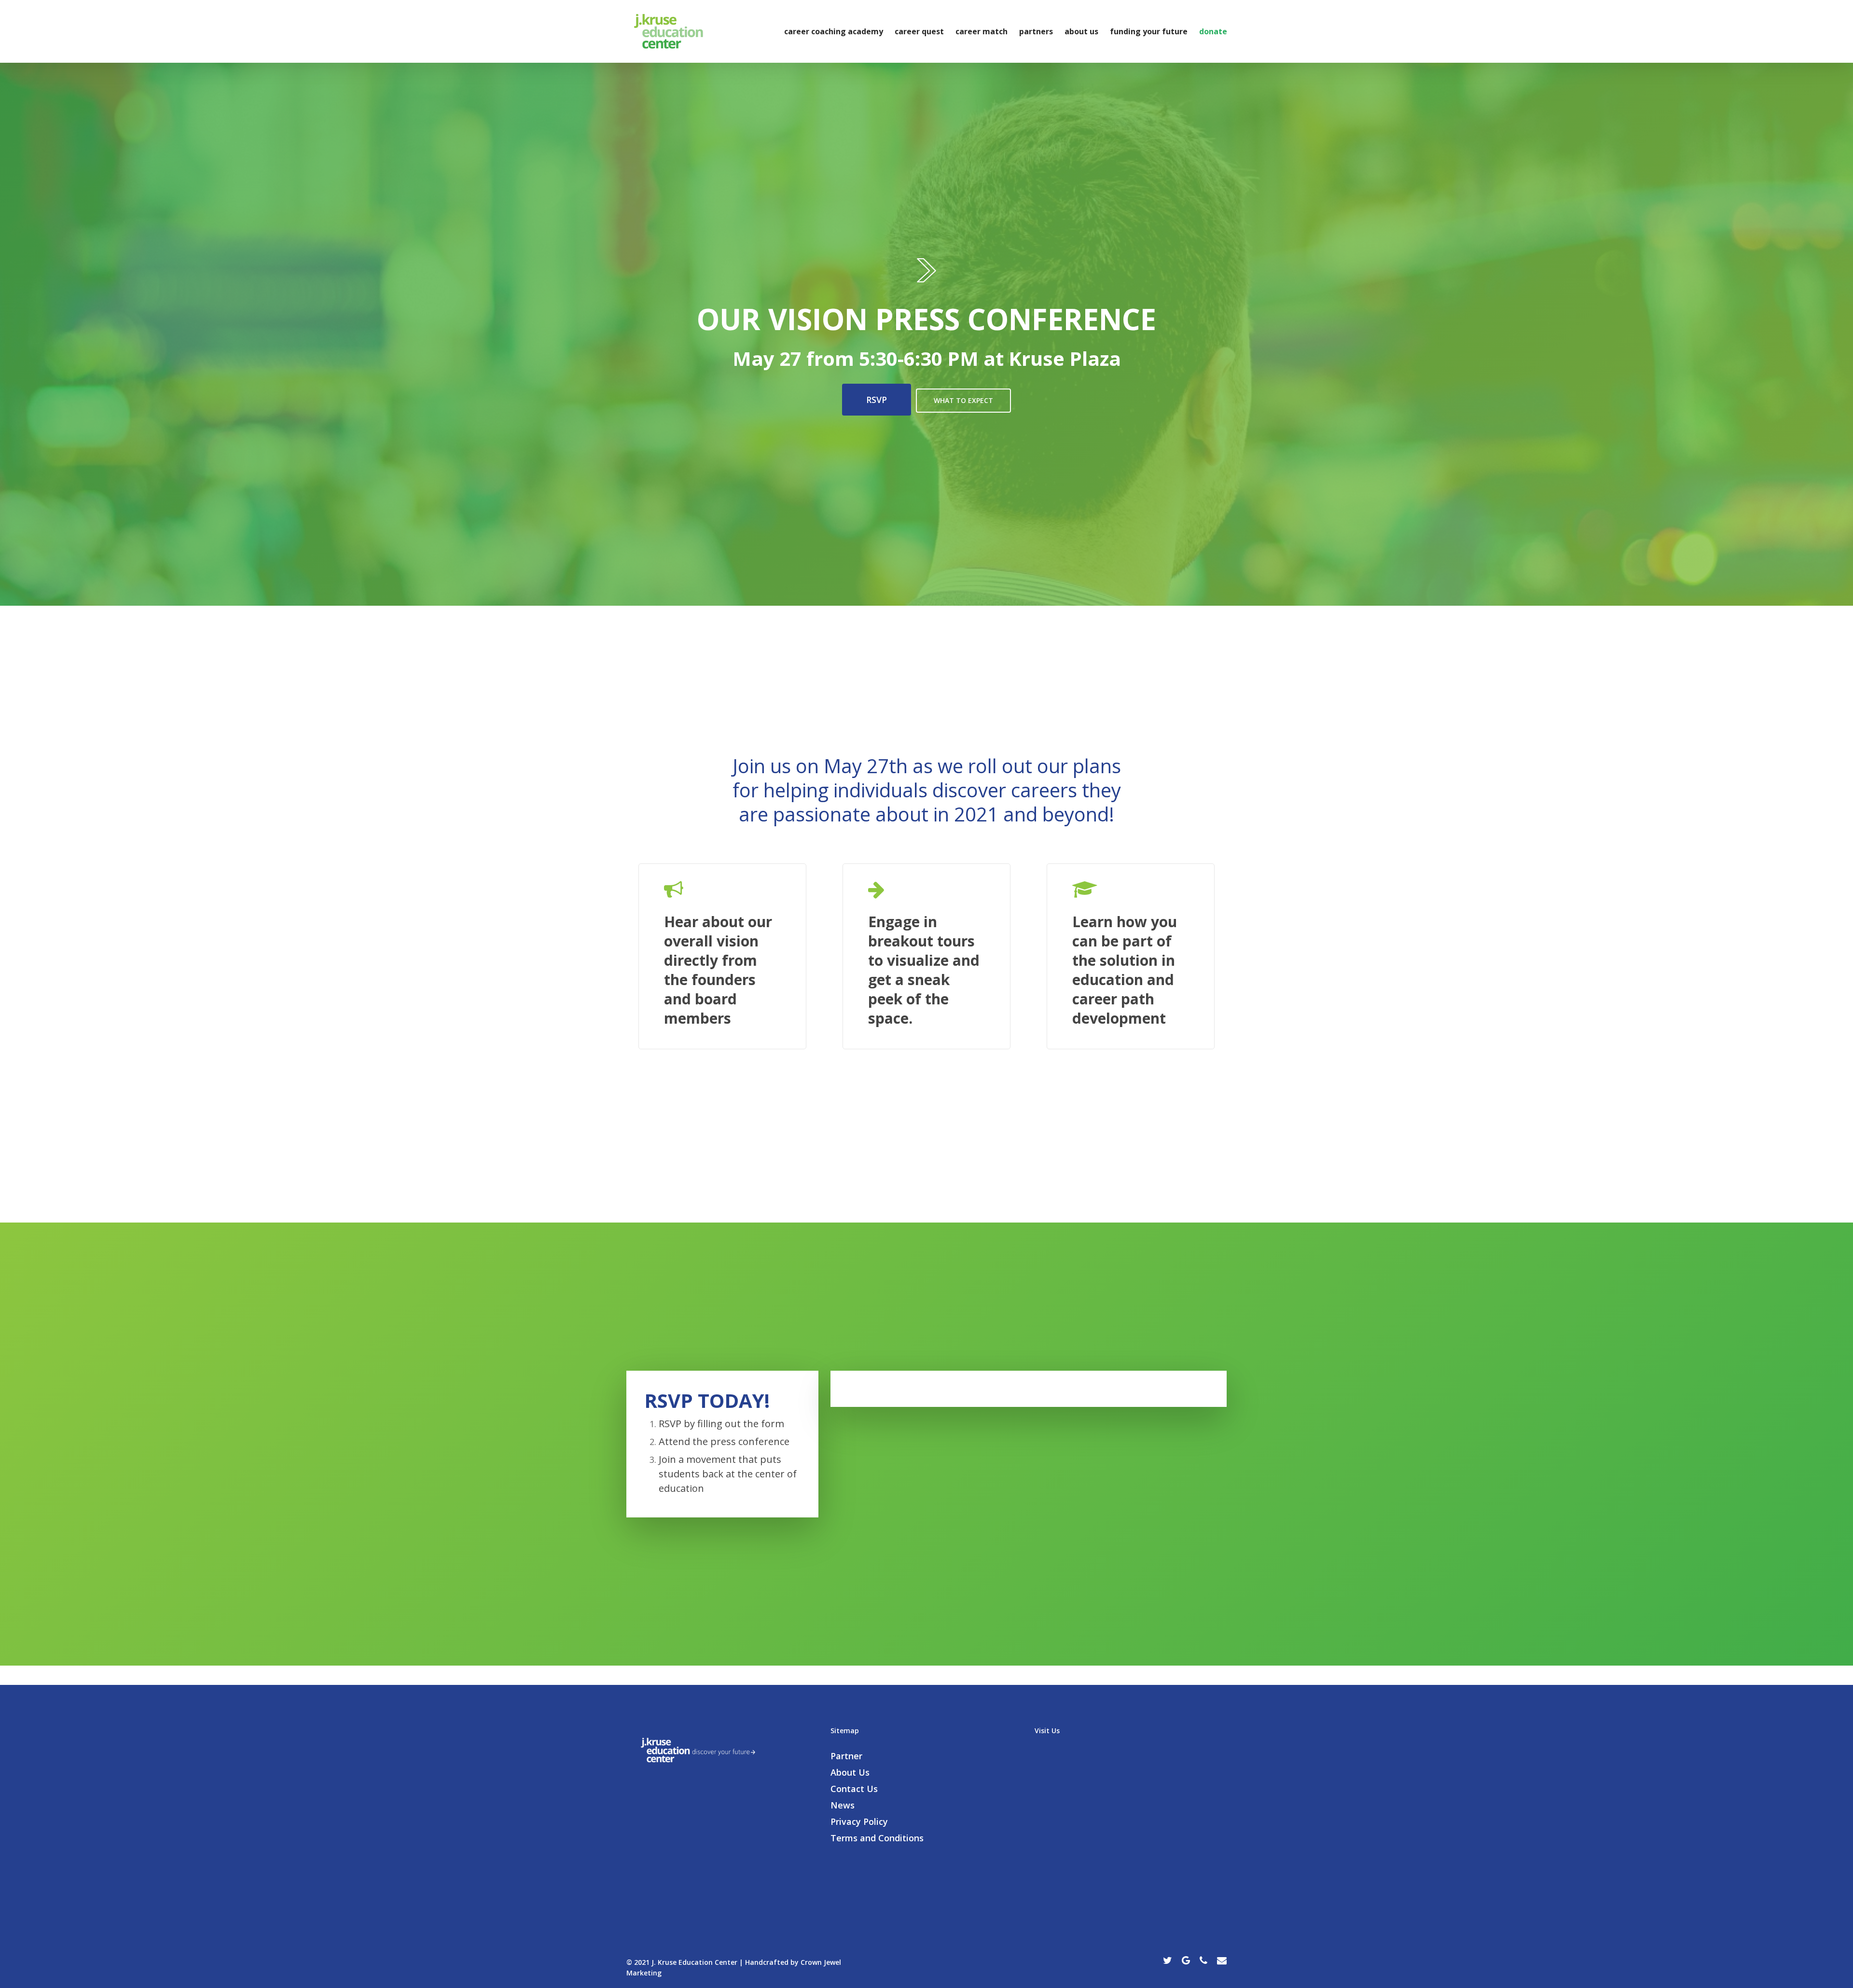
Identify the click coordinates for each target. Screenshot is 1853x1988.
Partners (1036, 31)
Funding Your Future (1149, 31)
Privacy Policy (859, 1821)
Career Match (982, 31)
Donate (1213, 31)
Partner (846, 1756)
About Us (1081, 31)
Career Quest (919, 31)
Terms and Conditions (877, 1838)
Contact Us (854, 1789)
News (843, 1805)
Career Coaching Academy (834, 31)
